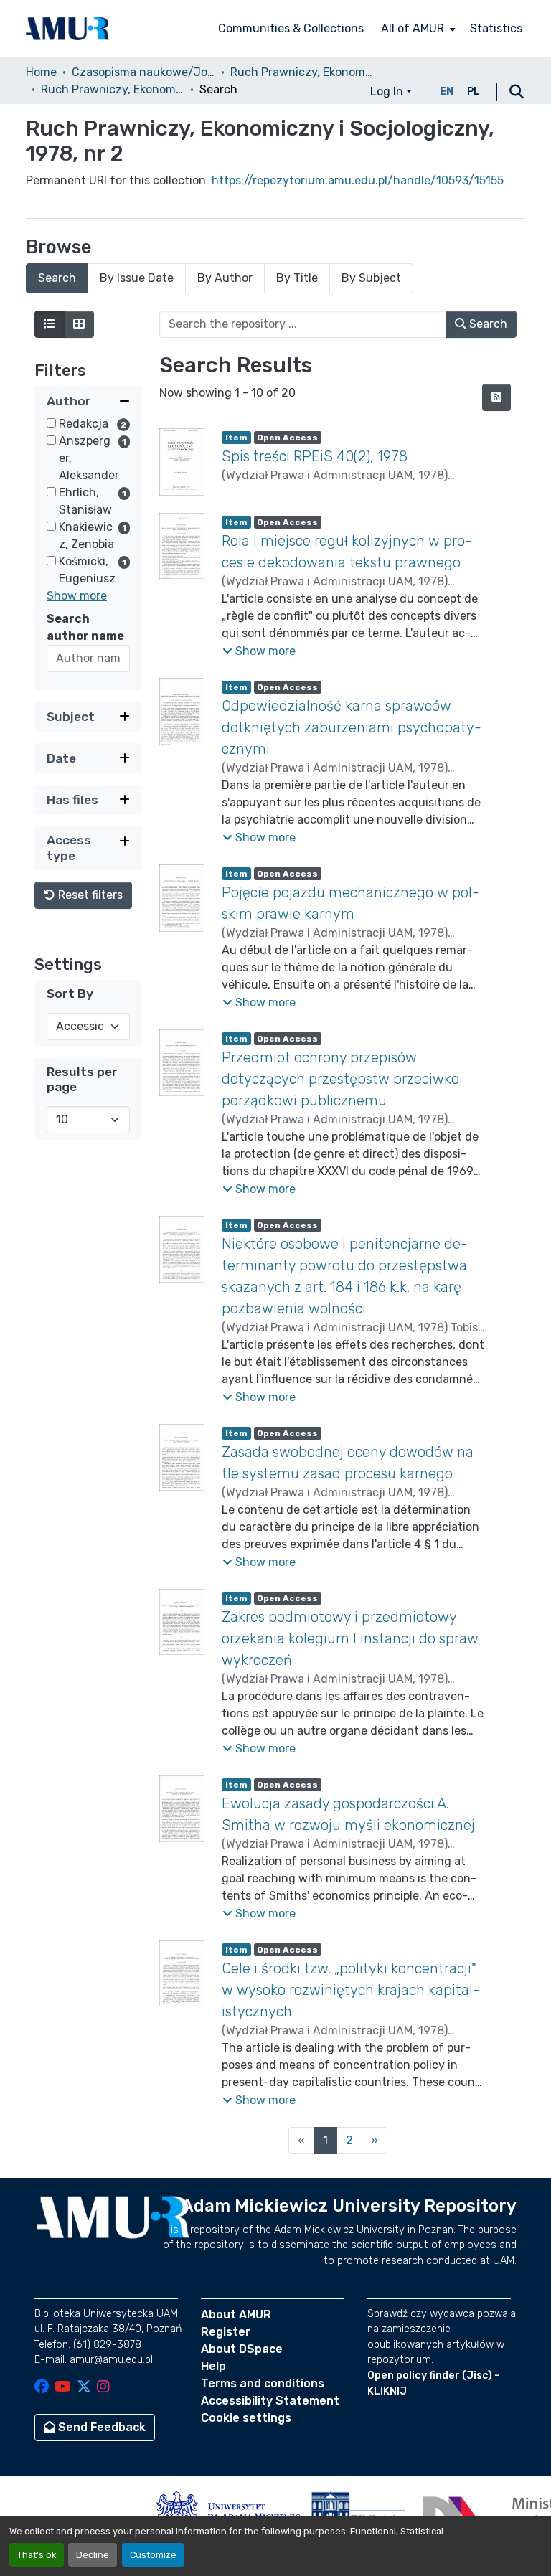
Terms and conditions (263, 2383)
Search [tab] (57, 278)
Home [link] (41, 72)
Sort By (70, 994)
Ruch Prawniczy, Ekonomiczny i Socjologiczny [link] (302, 72)
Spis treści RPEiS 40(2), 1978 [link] (315, 456)
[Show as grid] (79, 324)
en (447, 91)
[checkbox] (51, 423)
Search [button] (487, 324)
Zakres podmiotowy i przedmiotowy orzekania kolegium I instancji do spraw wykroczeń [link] (350, 1638)
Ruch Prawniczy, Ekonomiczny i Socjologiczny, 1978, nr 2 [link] (113, 89)
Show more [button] (77, 596)
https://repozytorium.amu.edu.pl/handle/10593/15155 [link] (358, 180)
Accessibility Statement (270, 2401)
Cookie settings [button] (246, 2418)
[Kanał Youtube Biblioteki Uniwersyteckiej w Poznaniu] (63, 2388)
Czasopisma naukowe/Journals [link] (143, 72)
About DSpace (242, 2349)
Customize (153, 2555)
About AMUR (236, 2315)
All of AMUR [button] (413, 28)
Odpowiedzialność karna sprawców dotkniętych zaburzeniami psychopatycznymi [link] (352, 727)
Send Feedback (100, 2427)
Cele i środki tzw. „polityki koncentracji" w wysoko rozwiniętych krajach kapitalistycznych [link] (351, 1990)
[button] (67, 29)
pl (474, 91)
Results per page (82, 1079)
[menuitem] (417, 29)
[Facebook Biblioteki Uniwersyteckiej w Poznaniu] (42, 2388)
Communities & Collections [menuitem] (291, 28)
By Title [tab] (297, 278)
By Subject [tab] (371, 278)
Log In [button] (388, 91)
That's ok (37, 2555)
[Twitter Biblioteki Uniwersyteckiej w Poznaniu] (84, 2388)
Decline (93, 2555)
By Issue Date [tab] (137, 278)
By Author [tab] (225, 278)
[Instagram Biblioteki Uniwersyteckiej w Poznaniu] (103, 2388)
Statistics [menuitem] (496, 28)
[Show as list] (50, 324)
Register (226, 2332)
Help (213, 2366)
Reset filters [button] (89, 895)
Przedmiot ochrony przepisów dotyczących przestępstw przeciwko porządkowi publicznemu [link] (340, 1079)
